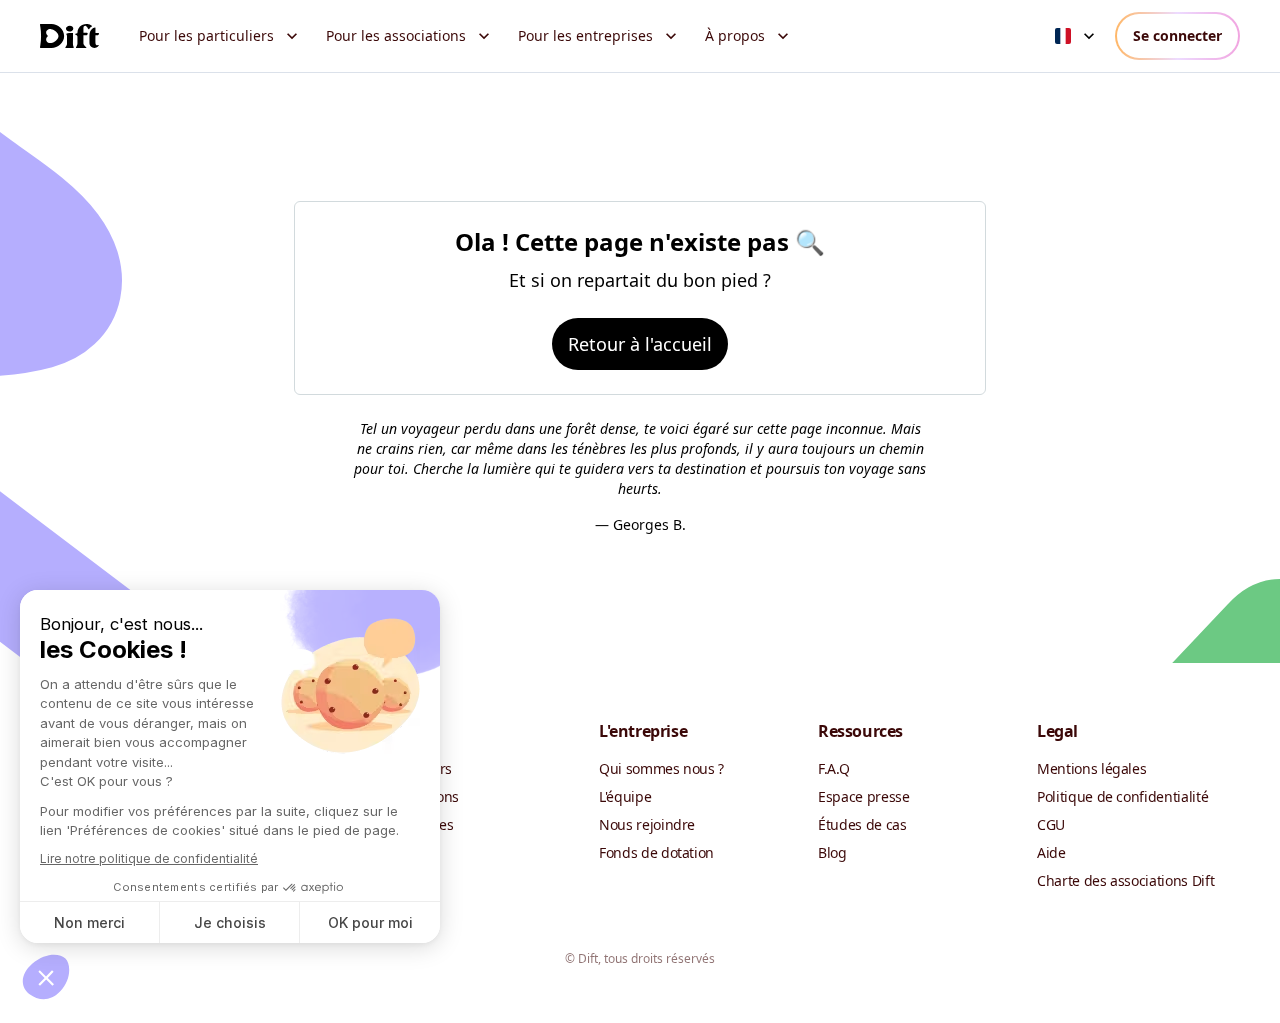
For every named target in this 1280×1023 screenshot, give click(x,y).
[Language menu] (1077, 36)
